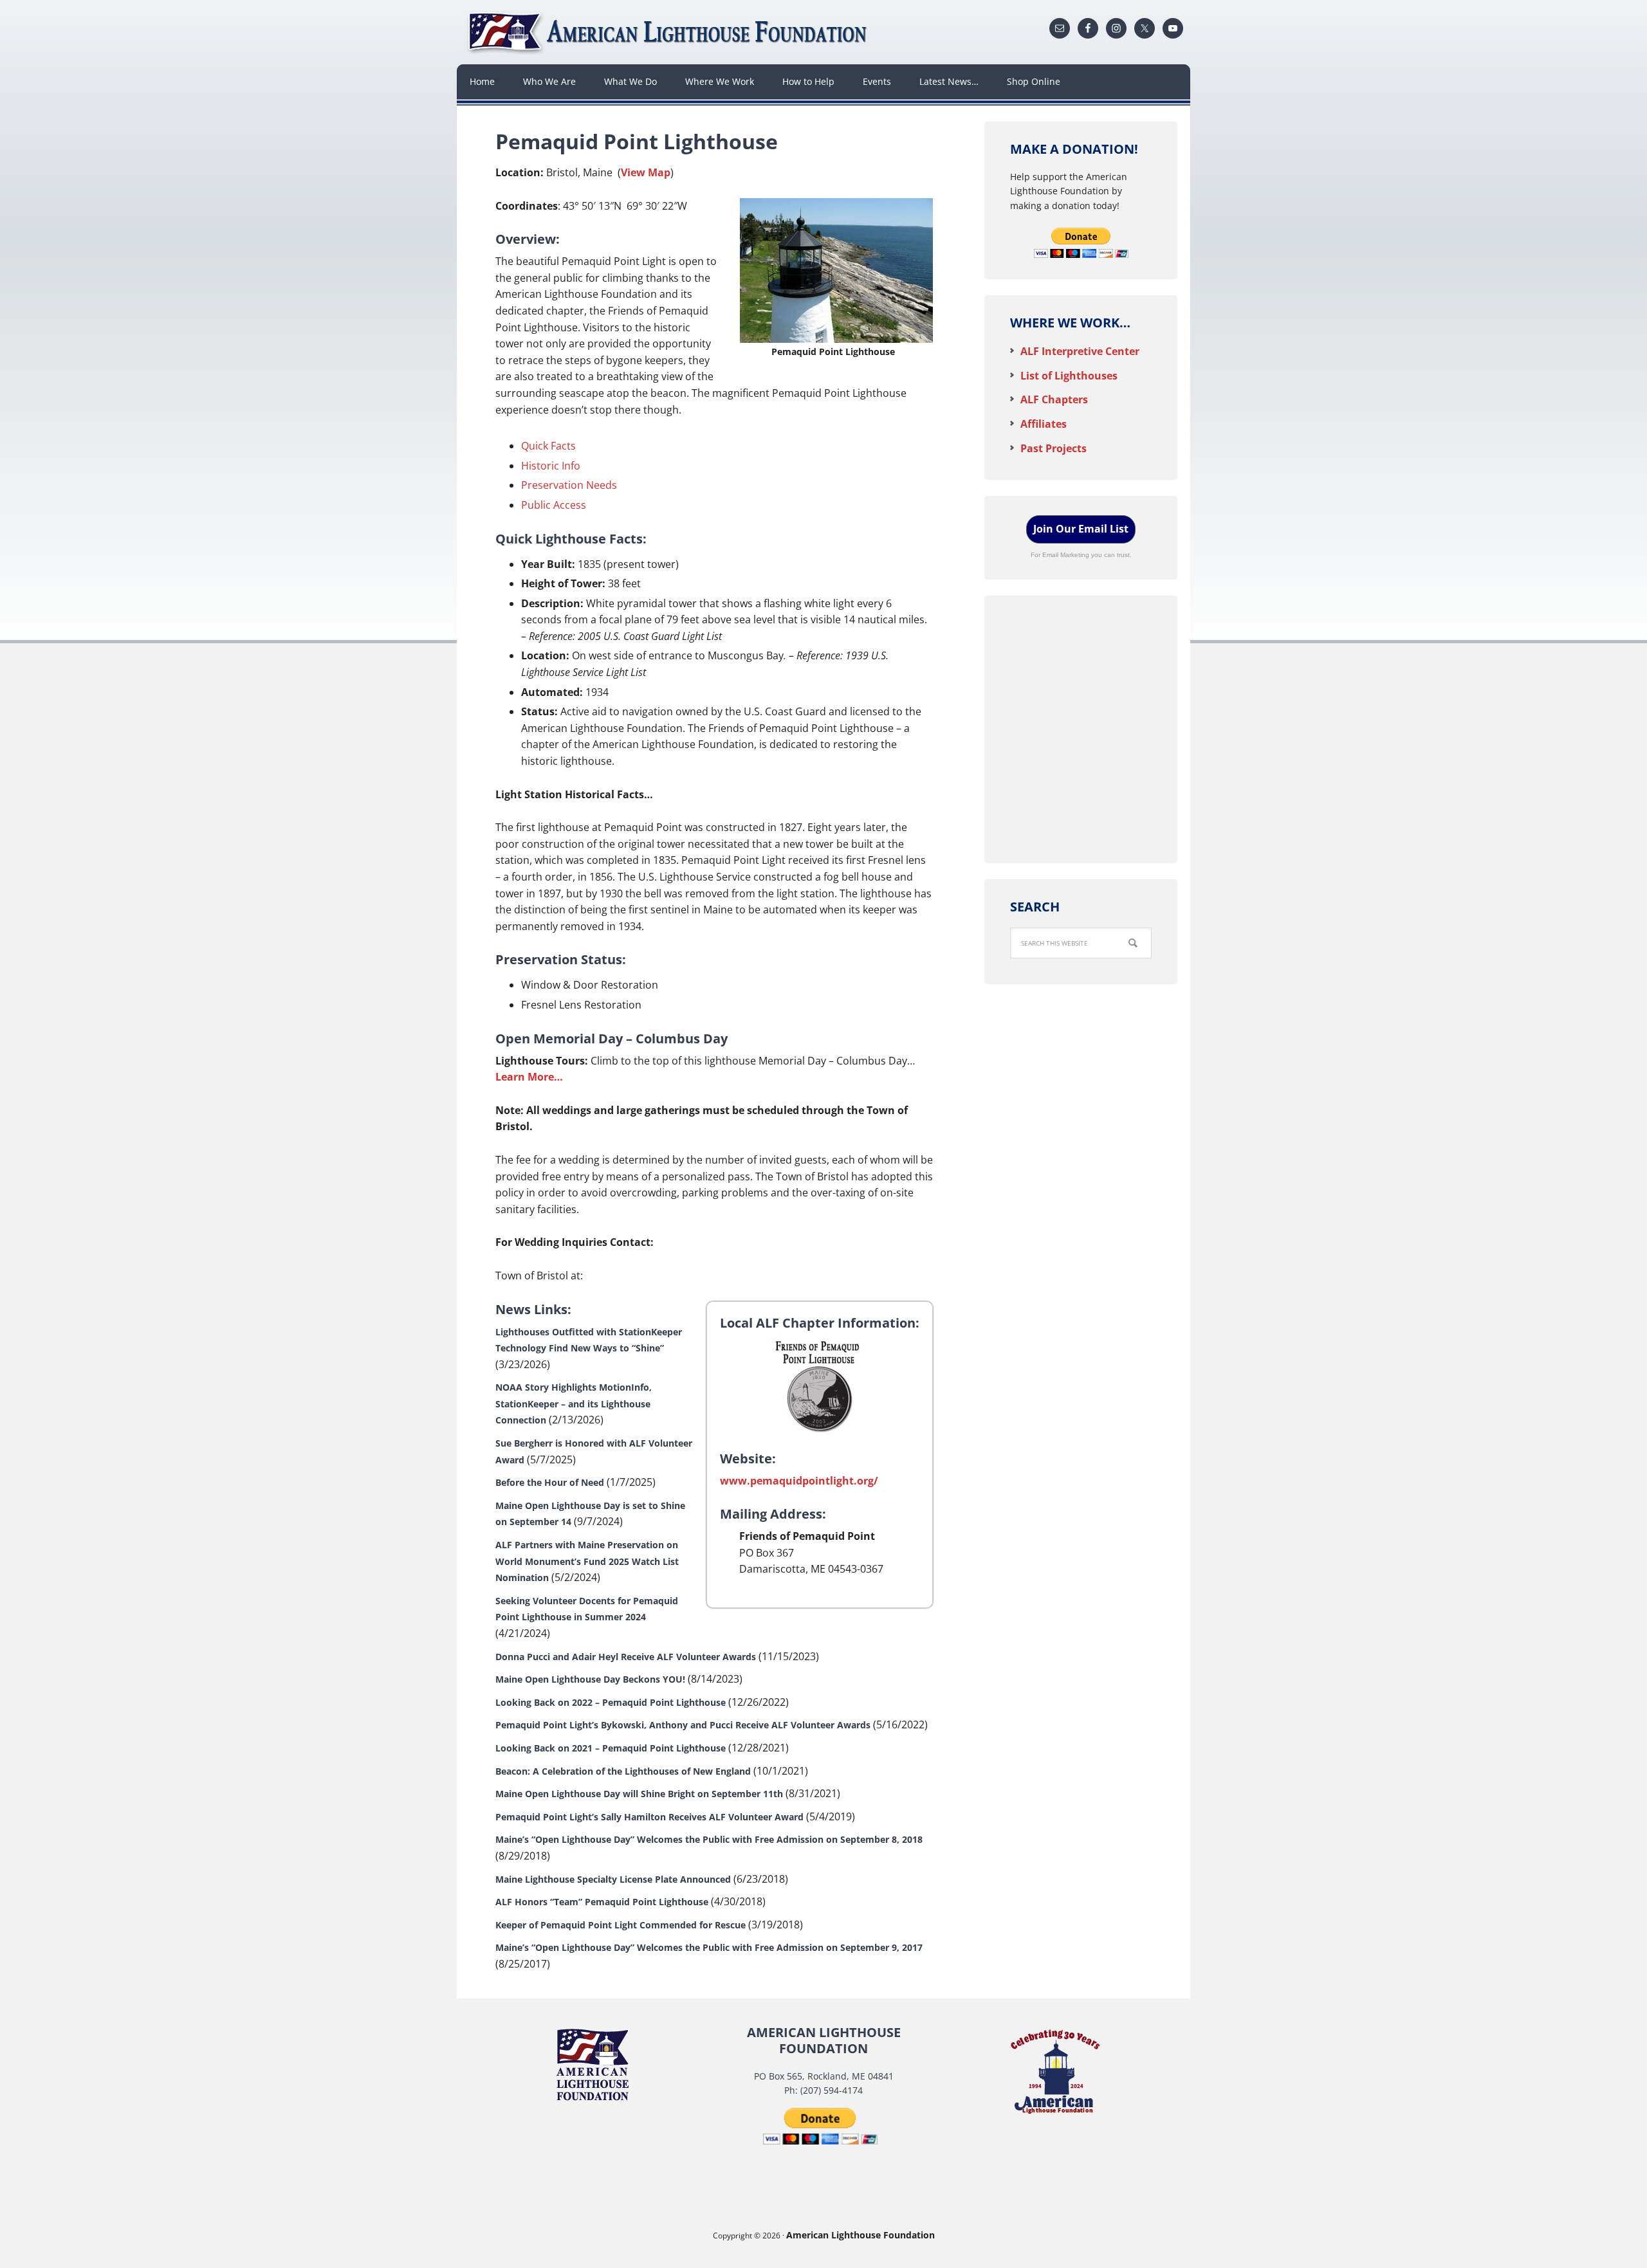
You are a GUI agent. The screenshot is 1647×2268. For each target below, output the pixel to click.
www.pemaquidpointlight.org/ (799, 1481)
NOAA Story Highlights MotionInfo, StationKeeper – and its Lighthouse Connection (574, 1404)
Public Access (554, 505)
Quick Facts (548, 446)
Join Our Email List (1081, 529)
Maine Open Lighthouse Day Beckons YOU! (590, 1679)
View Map (646, 172)
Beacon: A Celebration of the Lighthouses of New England (623, 1771)
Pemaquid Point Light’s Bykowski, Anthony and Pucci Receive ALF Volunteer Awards (683, 1725)
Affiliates (1044, 424)
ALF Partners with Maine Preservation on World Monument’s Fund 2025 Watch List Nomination (587, 1561)
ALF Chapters (1054, 399)
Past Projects (1054, 448)
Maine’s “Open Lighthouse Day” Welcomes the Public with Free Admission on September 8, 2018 (709, 1839)
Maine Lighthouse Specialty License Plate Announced (613, 1879)
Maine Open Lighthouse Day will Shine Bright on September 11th (639, 1794)
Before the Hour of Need (550, 1482)
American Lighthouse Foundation (669, 32)
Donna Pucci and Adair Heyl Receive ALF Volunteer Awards (626, 1657)
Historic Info (551, 466)
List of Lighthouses (1069, 376)
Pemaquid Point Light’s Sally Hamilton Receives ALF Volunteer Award (649, 1817)
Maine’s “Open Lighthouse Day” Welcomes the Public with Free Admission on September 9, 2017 (709, 1947)
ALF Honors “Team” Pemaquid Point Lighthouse (602, 1902)
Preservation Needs (569, 485)
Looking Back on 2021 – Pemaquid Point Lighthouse (611, 1748)
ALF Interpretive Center (1080, 351)
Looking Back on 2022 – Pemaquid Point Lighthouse (611, 1702)
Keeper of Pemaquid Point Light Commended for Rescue (621, 1925)
